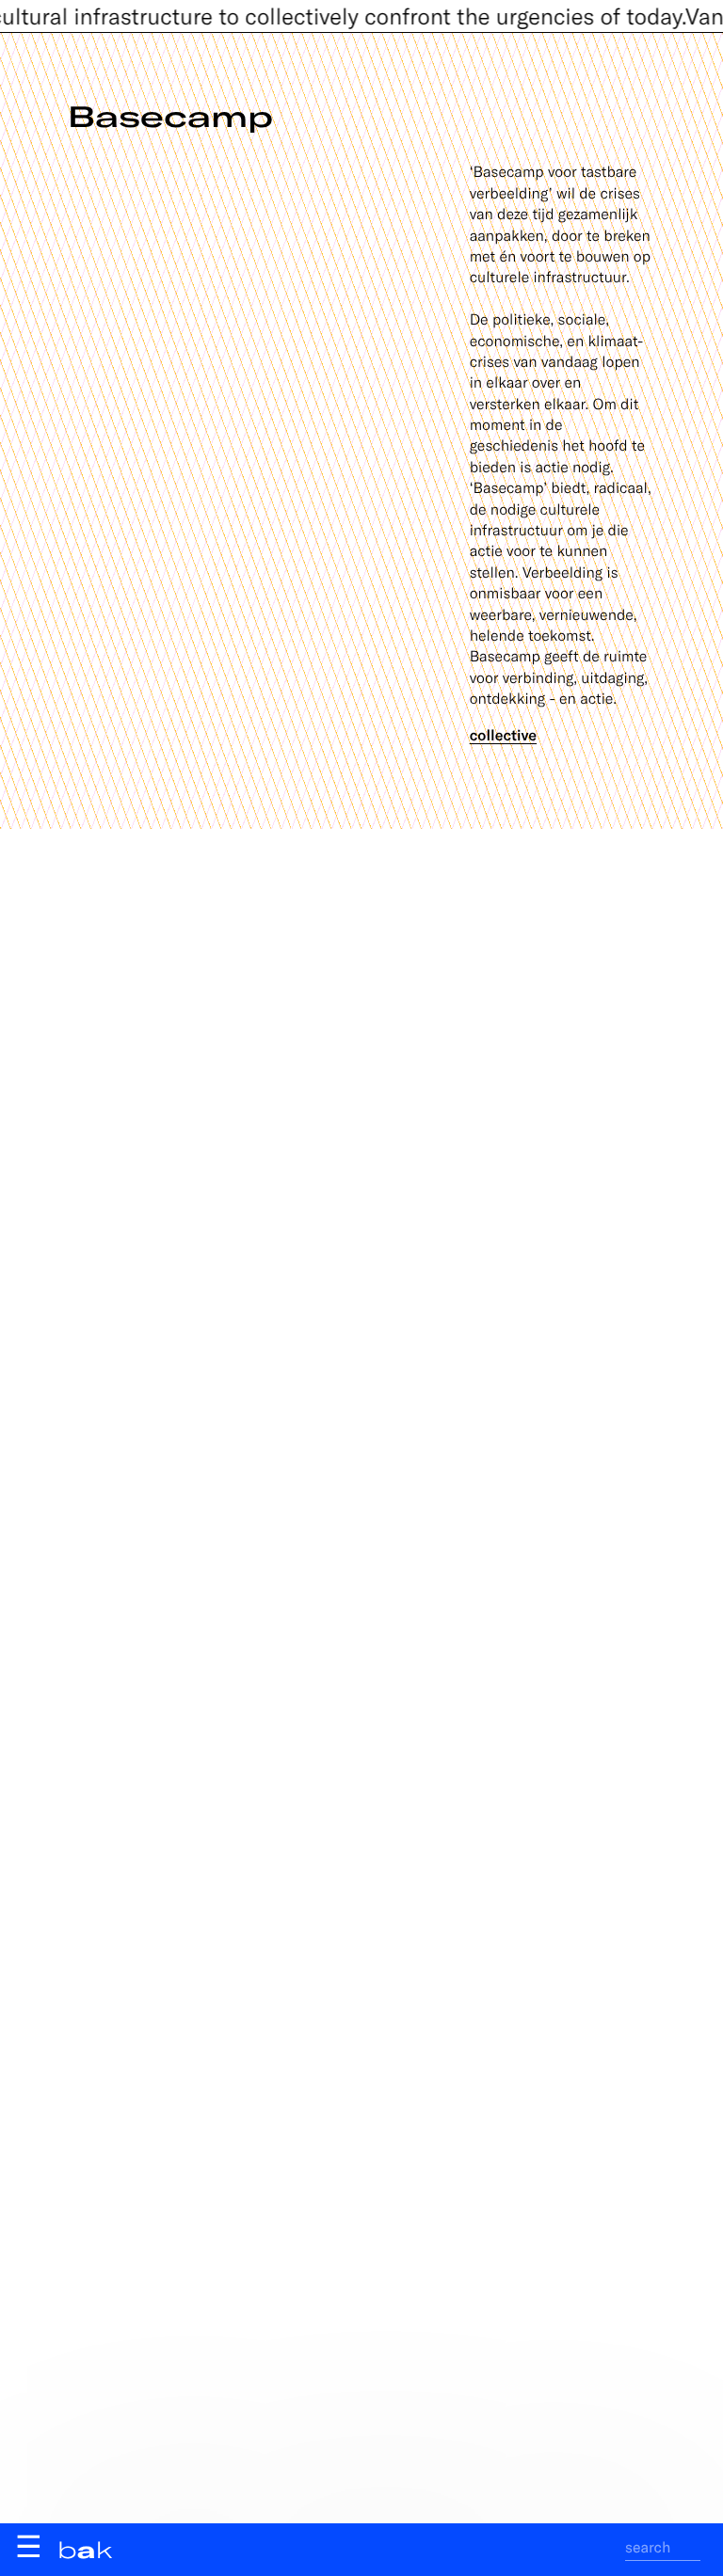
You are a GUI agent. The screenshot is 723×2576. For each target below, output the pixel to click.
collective (503, 735)
